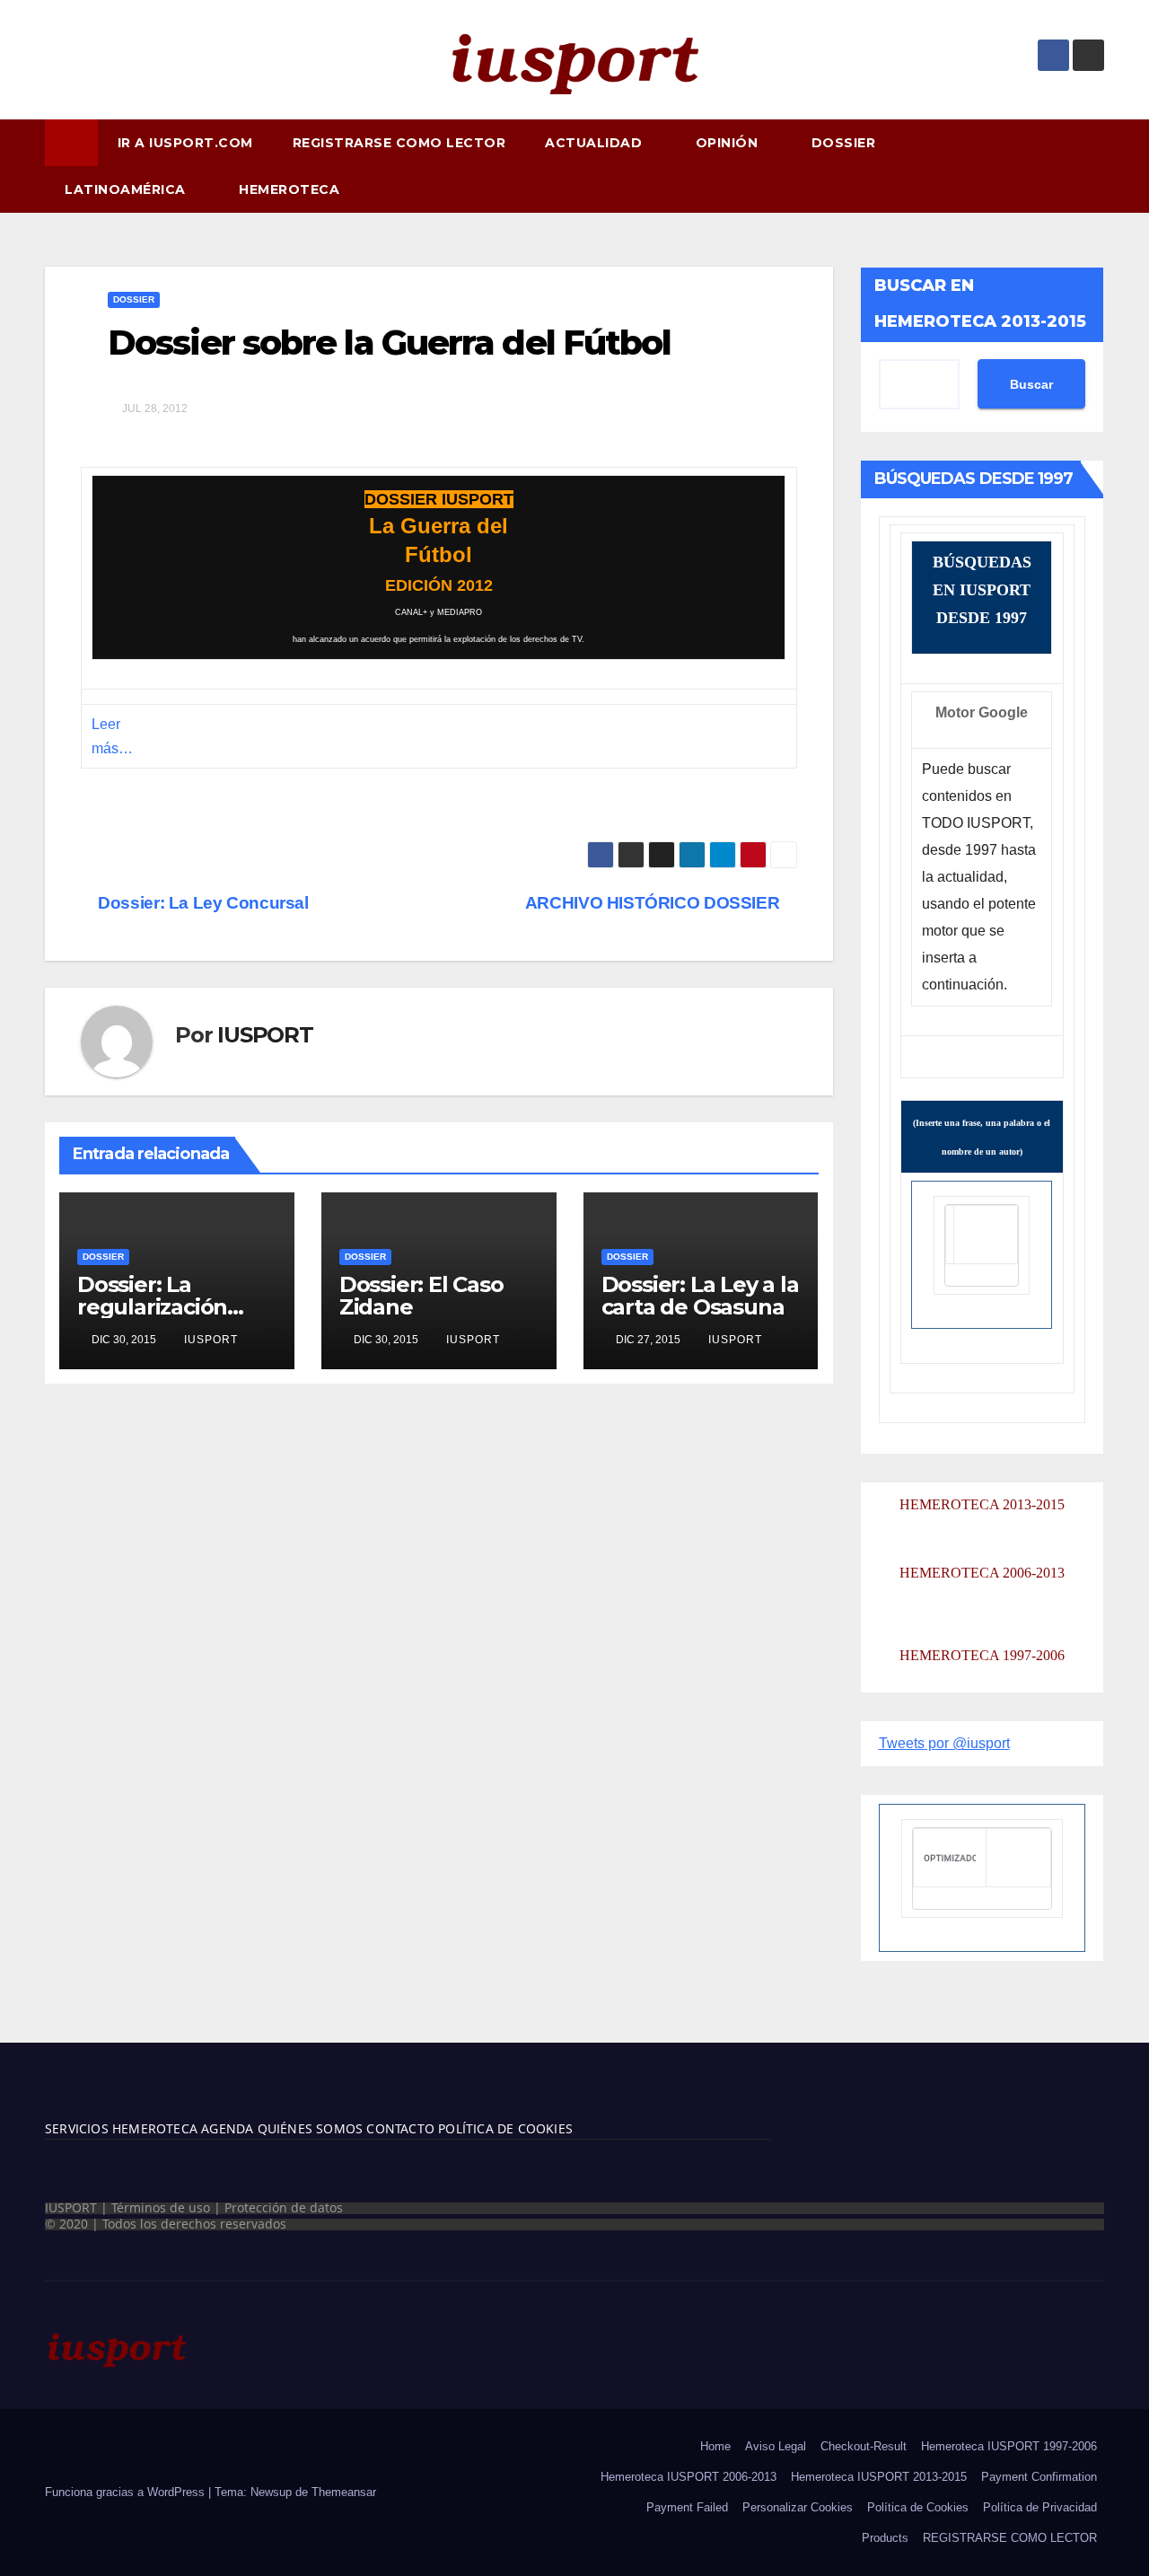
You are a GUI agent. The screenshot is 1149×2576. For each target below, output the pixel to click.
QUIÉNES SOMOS (311, 2128)
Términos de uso (161, 2207)
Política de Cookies (918, 2507)
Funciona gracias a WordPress (127, 2492)
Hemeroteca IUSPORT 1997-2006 (1009, 2446)
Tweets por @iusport (944, 1743)
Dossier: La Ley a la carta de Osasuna (700, 1296)
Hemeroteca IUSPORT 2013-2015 (879, 2477)
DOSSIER (846, 143)
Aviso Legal (776, 2446)
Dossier (134, 299)
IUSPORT (265, 1035)
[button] (1099, 166)
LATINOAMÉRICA (127, 189)
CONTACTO (400, 2128)
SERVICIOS (77, 2128)
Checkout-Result (864, 2446)
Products (885, 2538)
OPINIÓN (729, 143)
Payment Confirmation (1039, 2477)
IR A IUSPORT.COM (185, 143)
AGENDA (225, 2128)
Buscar (1031, 384)
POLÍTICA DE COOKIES (504, 2128)
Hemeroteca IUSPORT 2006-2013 (689, 2477)
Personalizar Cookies (798, 2507)
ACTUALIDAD (596, 143)
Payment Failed (687, 2507)
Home (715, 2446)
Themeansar (344, 2492)
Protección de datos (284, 2207)
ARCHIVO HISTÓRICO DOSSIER (654, 903)
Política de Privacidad (1040, 2507)
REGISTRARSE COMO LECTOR (399, 143)
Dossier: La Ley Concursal (202, 903)
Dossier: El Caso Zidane (421, 1296)
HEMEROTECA (291, 189)
